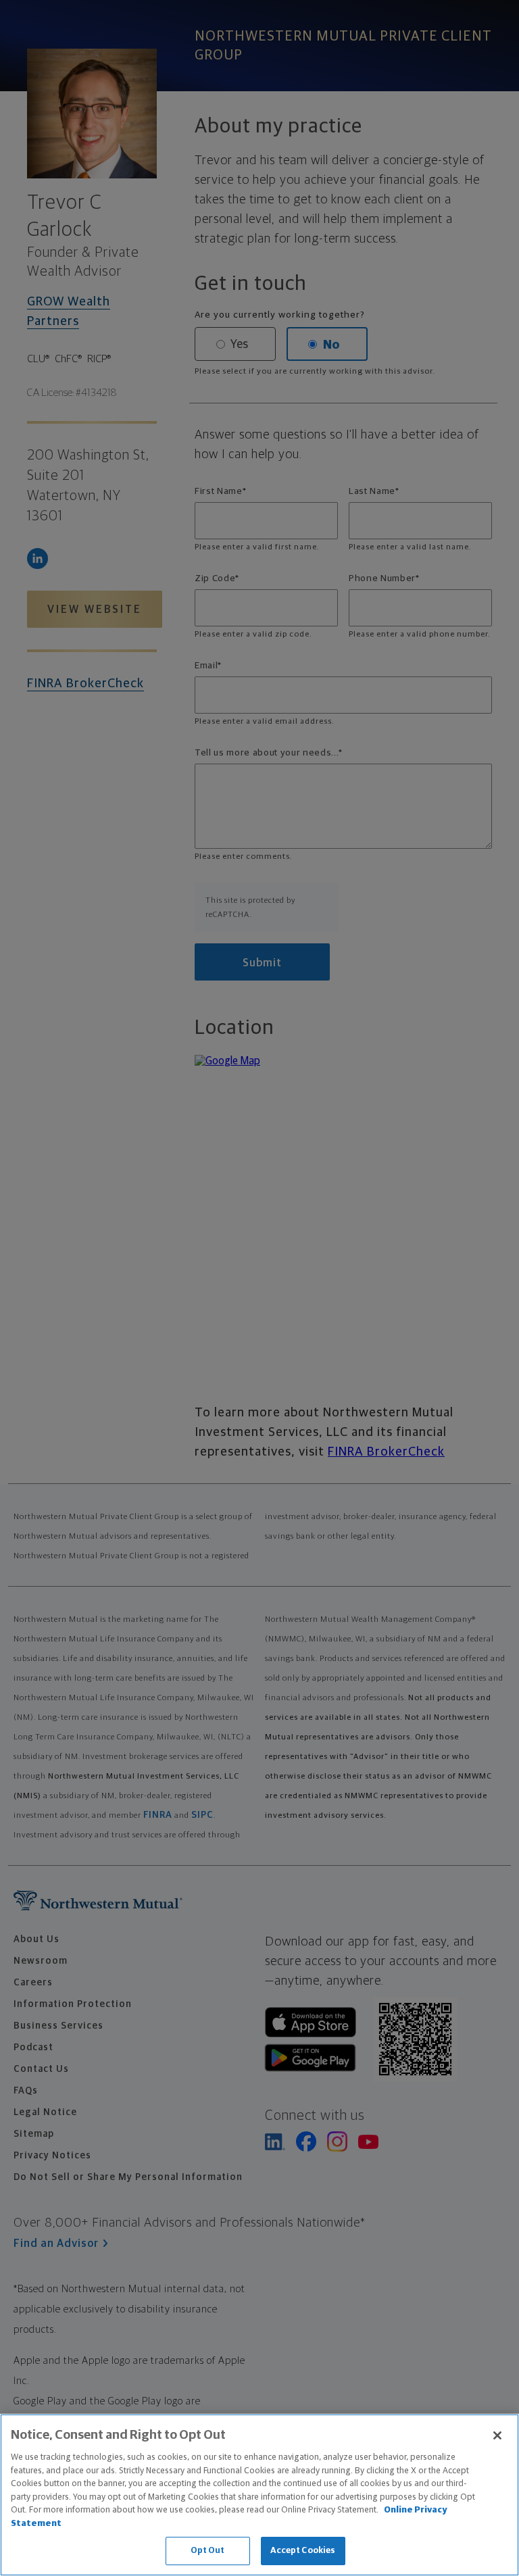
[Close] (497, 2435)
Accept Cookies (303, 2551)
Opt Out (208, 2551)
